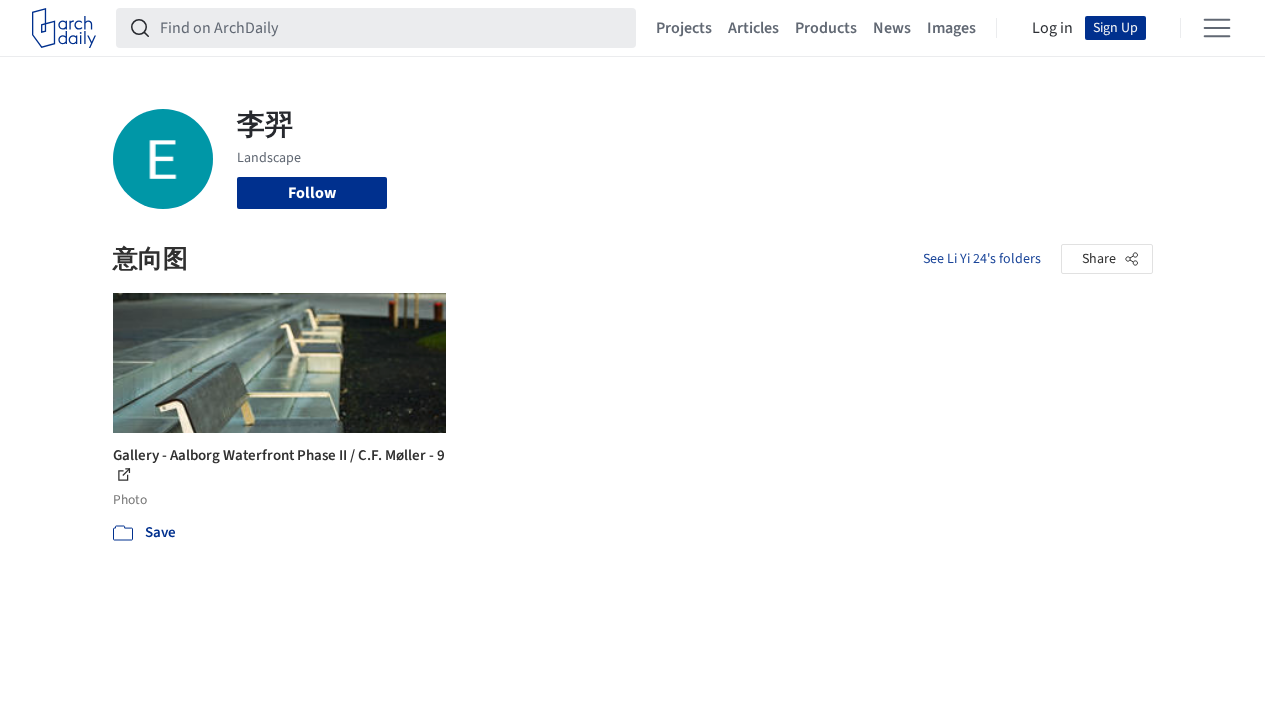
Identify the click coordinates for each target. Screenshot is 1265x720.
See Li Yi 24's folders (982, 259)
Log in (1052, 28)
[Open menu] (1217, 28)
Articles (753, 28)
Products (826, 28)
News (892, 28)
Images (951, 28)
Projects (684, 28)
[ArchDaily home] (64, 28)
